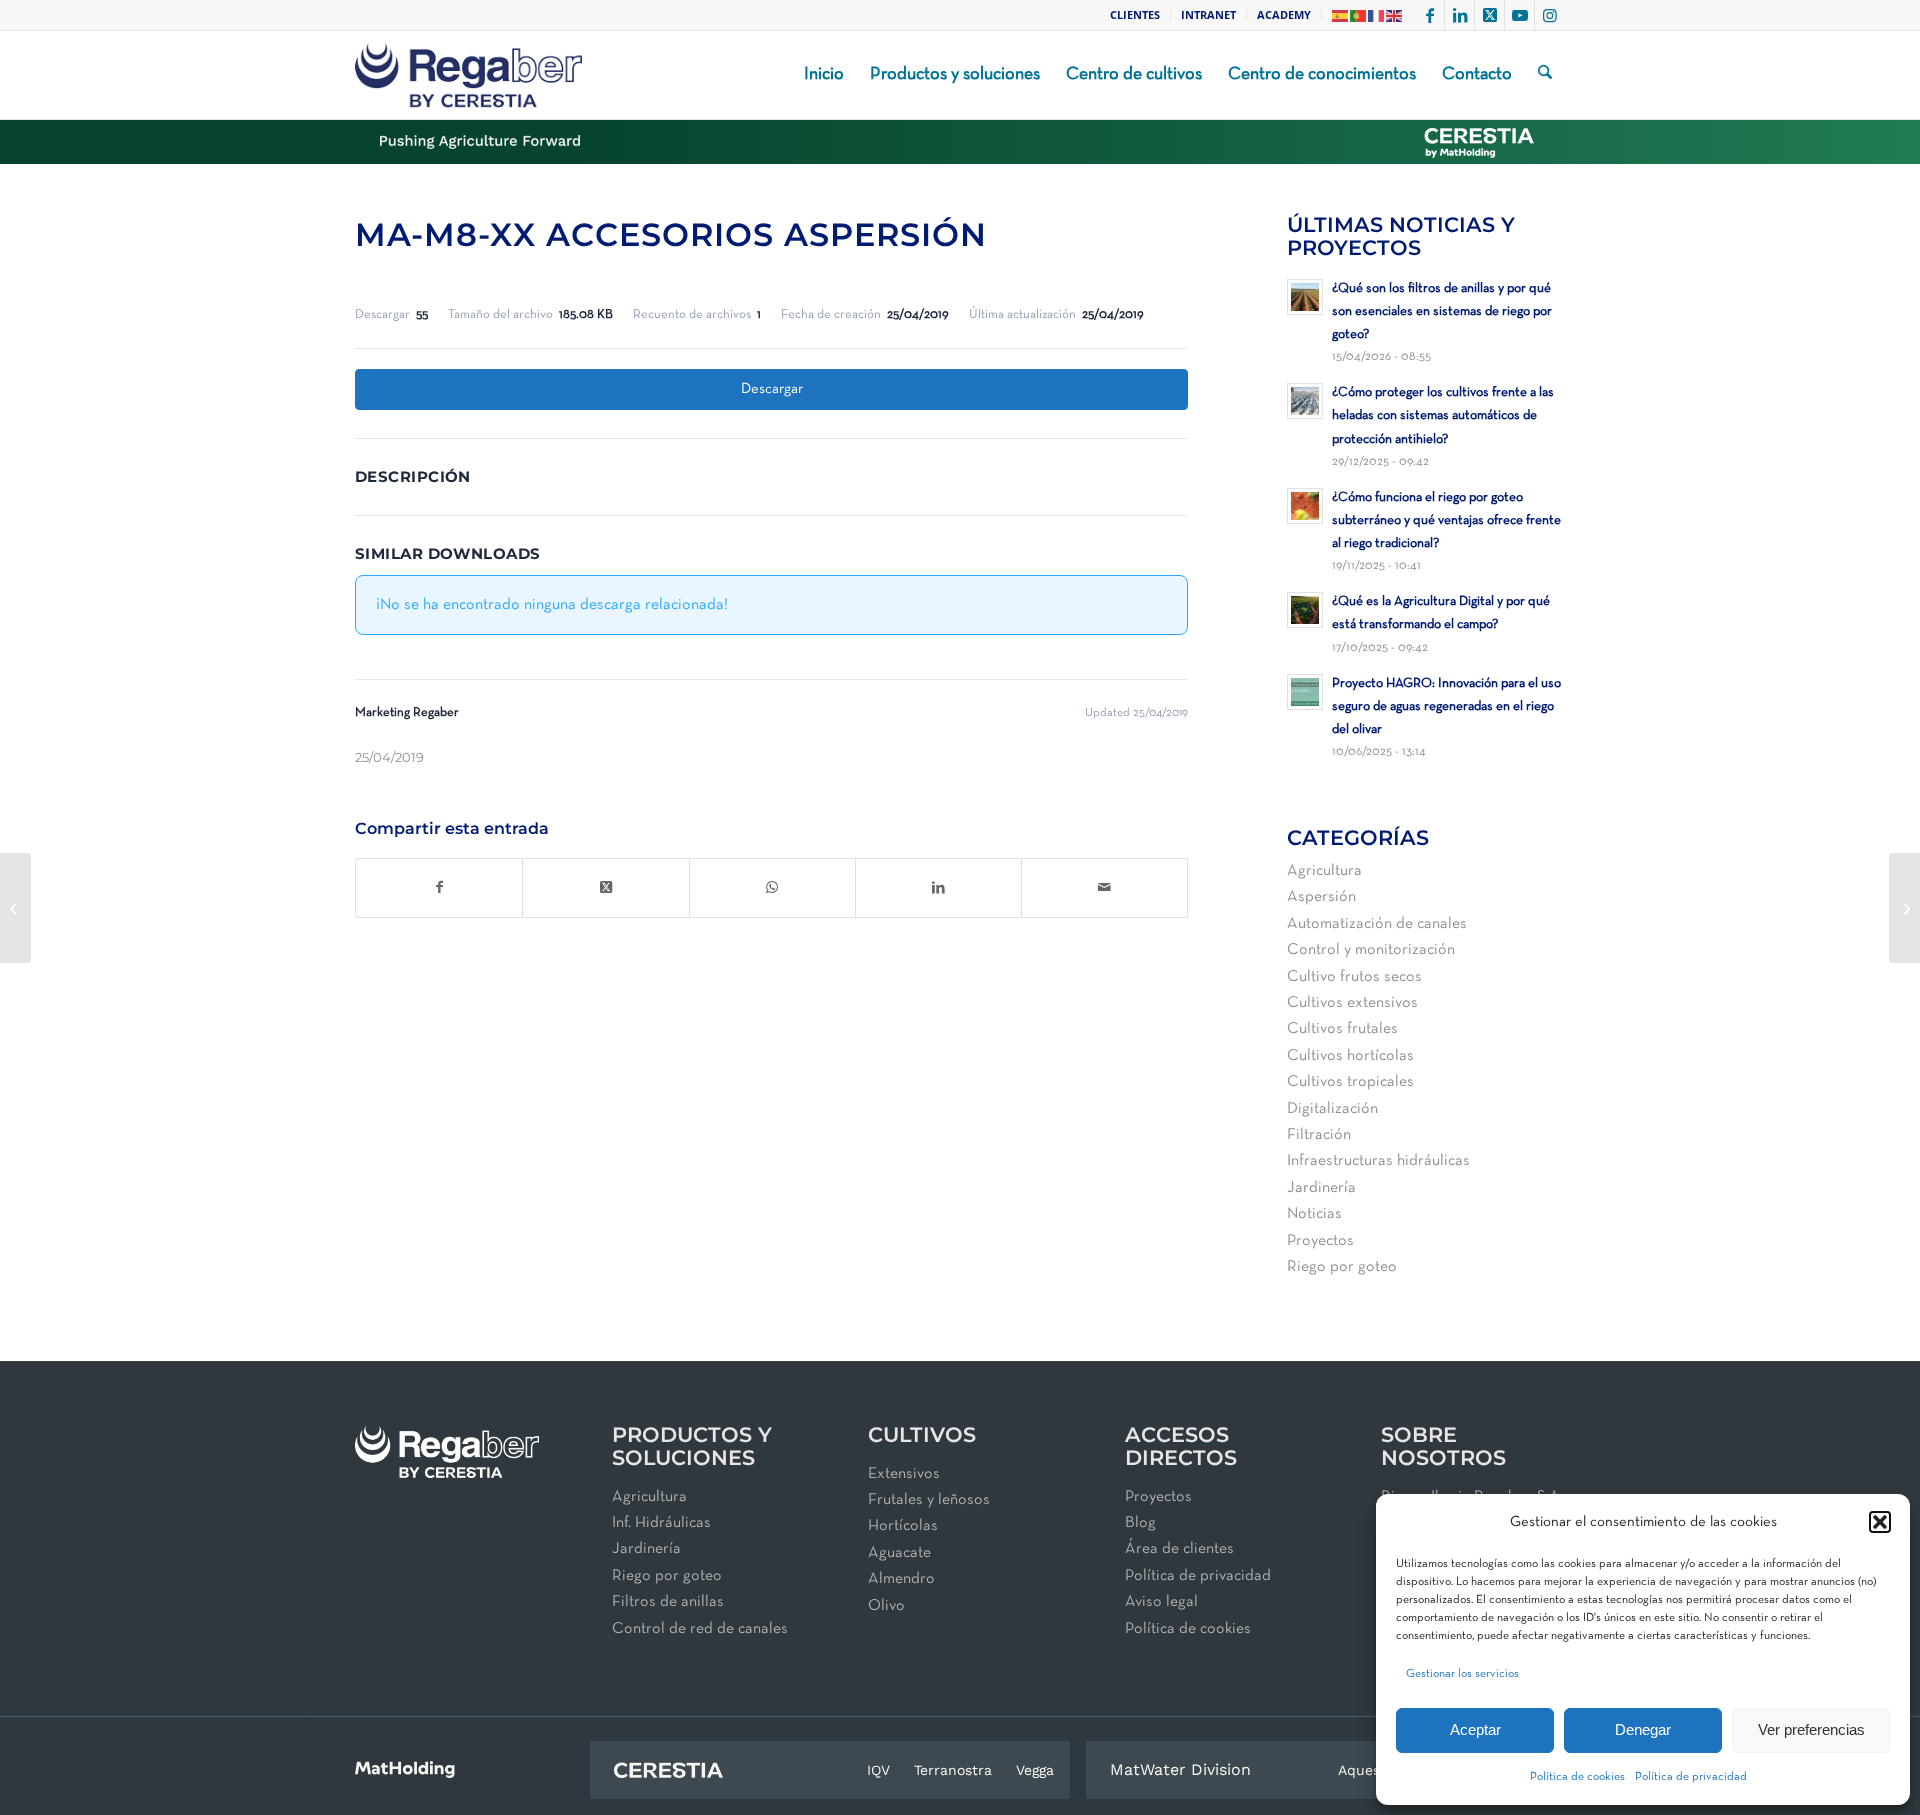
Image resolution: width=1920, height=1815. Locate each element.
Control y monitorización (1371, 950)
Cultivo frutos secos (1354, 977)
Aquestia (1368, 1770)
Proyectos (1320, 1241)
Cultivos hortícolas (1350, 1056)
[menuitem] (1135, 15)
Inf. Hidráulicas (661, 1523)
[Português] (1359, 14)
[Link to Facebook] (1429, 15)
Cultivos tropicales (1350, 1082)
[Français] (1377, 14)
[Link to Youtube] (1519, 15)
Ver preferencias (1811, 1729)
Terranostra (953, 1770)
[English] (1395, 14)
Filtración (1319, 1135)
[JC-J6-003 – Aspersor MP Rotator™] (15, 908)
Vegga (1035, 1770)
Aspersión (1321, 897)
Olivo (886, 1606)
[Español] (1341, 14)
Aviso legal (1161, 1602)
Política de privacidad (1691, 1777)
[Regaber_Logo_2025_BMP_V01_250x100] (468, 75)
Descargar (772, 389)
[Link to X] (1489, 15)
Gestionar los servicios (1462, 1674)
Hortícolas (903, 1526)
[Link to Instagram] (1550, 15)
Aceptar (1475, 1729)
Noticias (1314, 1214)
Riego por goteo (1342, 1267)
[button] (1880, 1522)
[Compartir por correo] (1104, 888)
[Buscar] (1545, 75)
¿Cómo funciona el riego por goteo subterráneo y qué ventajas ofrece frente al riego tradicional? (1446, 520)
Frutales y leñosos (929, 1500)
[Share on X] (605, 888)
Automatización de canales (1377, 924)
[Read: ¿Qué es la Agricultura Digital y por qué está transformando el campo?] (1305, 610)
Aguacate (899, 1553)
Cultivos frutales (1342, 1029)
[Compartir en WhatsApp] (772, 888)
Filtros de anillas (668, 1602)
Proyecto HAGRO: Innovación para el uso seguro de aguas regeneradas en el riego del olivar (1446, 706)
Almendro (901, 1579)
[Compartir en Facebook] (439, 888)
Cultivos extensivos (1352, 1003)
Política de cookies (1577, 1777)
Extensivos (904, 1474)
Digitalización (1332, 1109)
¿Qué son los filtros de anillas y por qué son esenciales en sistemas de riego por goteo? (1442, 311)
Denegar (1643, 1729)
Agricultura (1324, 871)
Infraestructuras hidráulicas (1378, 1161)
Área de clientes (1179, 1549)
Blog (1140, 1523)
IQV (878, 1770)
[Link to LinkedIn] (1459, 15)
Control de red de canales (700, 1629)
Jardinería (1321, 1188)
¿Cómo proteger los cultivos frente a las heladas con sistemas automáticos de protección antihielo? (1443, 415)
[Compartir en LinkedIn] (938, 888)
